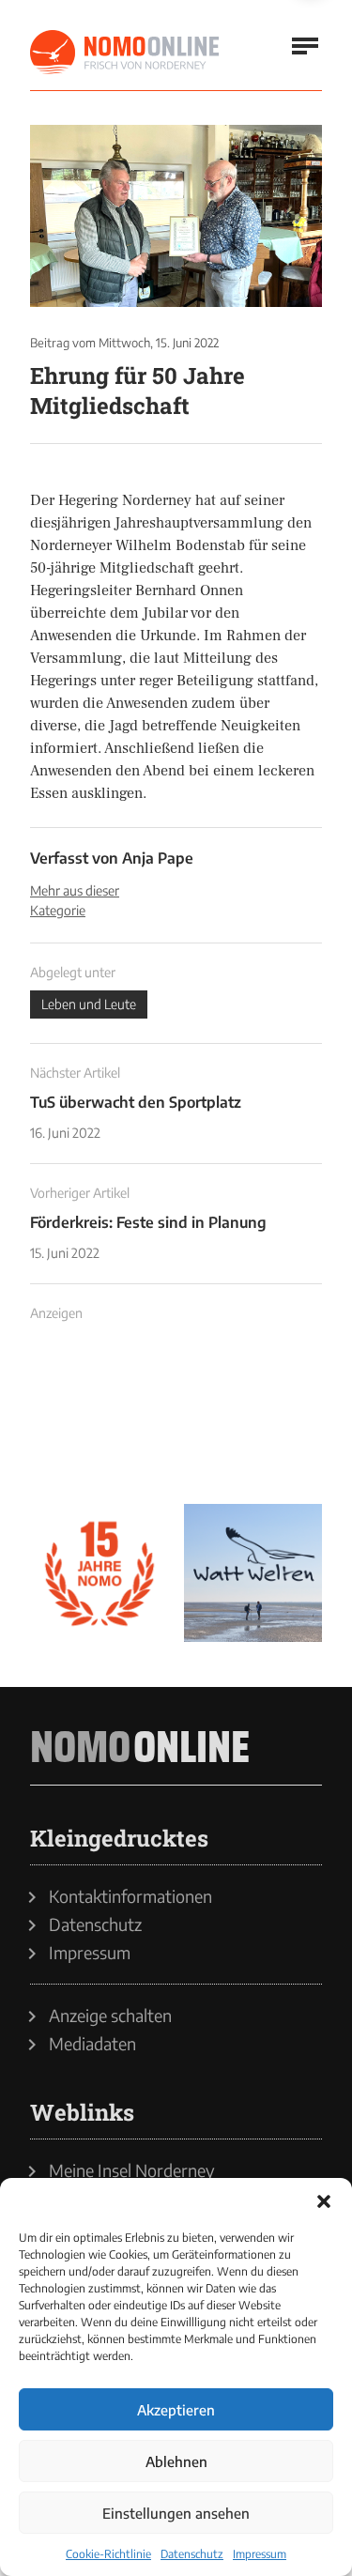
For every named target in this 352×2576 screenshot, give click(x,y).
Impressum (260, 2554)
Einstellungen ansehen (176, 2513)
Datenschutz (192, 2554)
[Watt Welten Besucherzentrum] (253, 1573)
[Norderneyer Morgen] (126, 53)
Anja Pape (158, 858)
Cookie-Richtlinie (108, 2554)
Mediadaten (92, 2044)
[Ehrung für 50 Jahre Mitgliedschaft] (176, 216)
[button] (324, 2201)
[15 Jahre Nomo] (99, 1573)
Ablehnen (176, 2461)
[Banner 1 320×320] (99, 1419)
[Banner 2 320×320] (253, 1419)
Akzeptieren (176, 2410)
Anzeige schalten (110, 2016)
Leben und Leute (89, 1004)
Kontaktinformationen (130, 1896)
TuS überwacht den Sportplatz (136, 1102)
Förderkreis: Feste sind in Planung (148, 1222)
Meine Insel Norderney (132, 2170)
